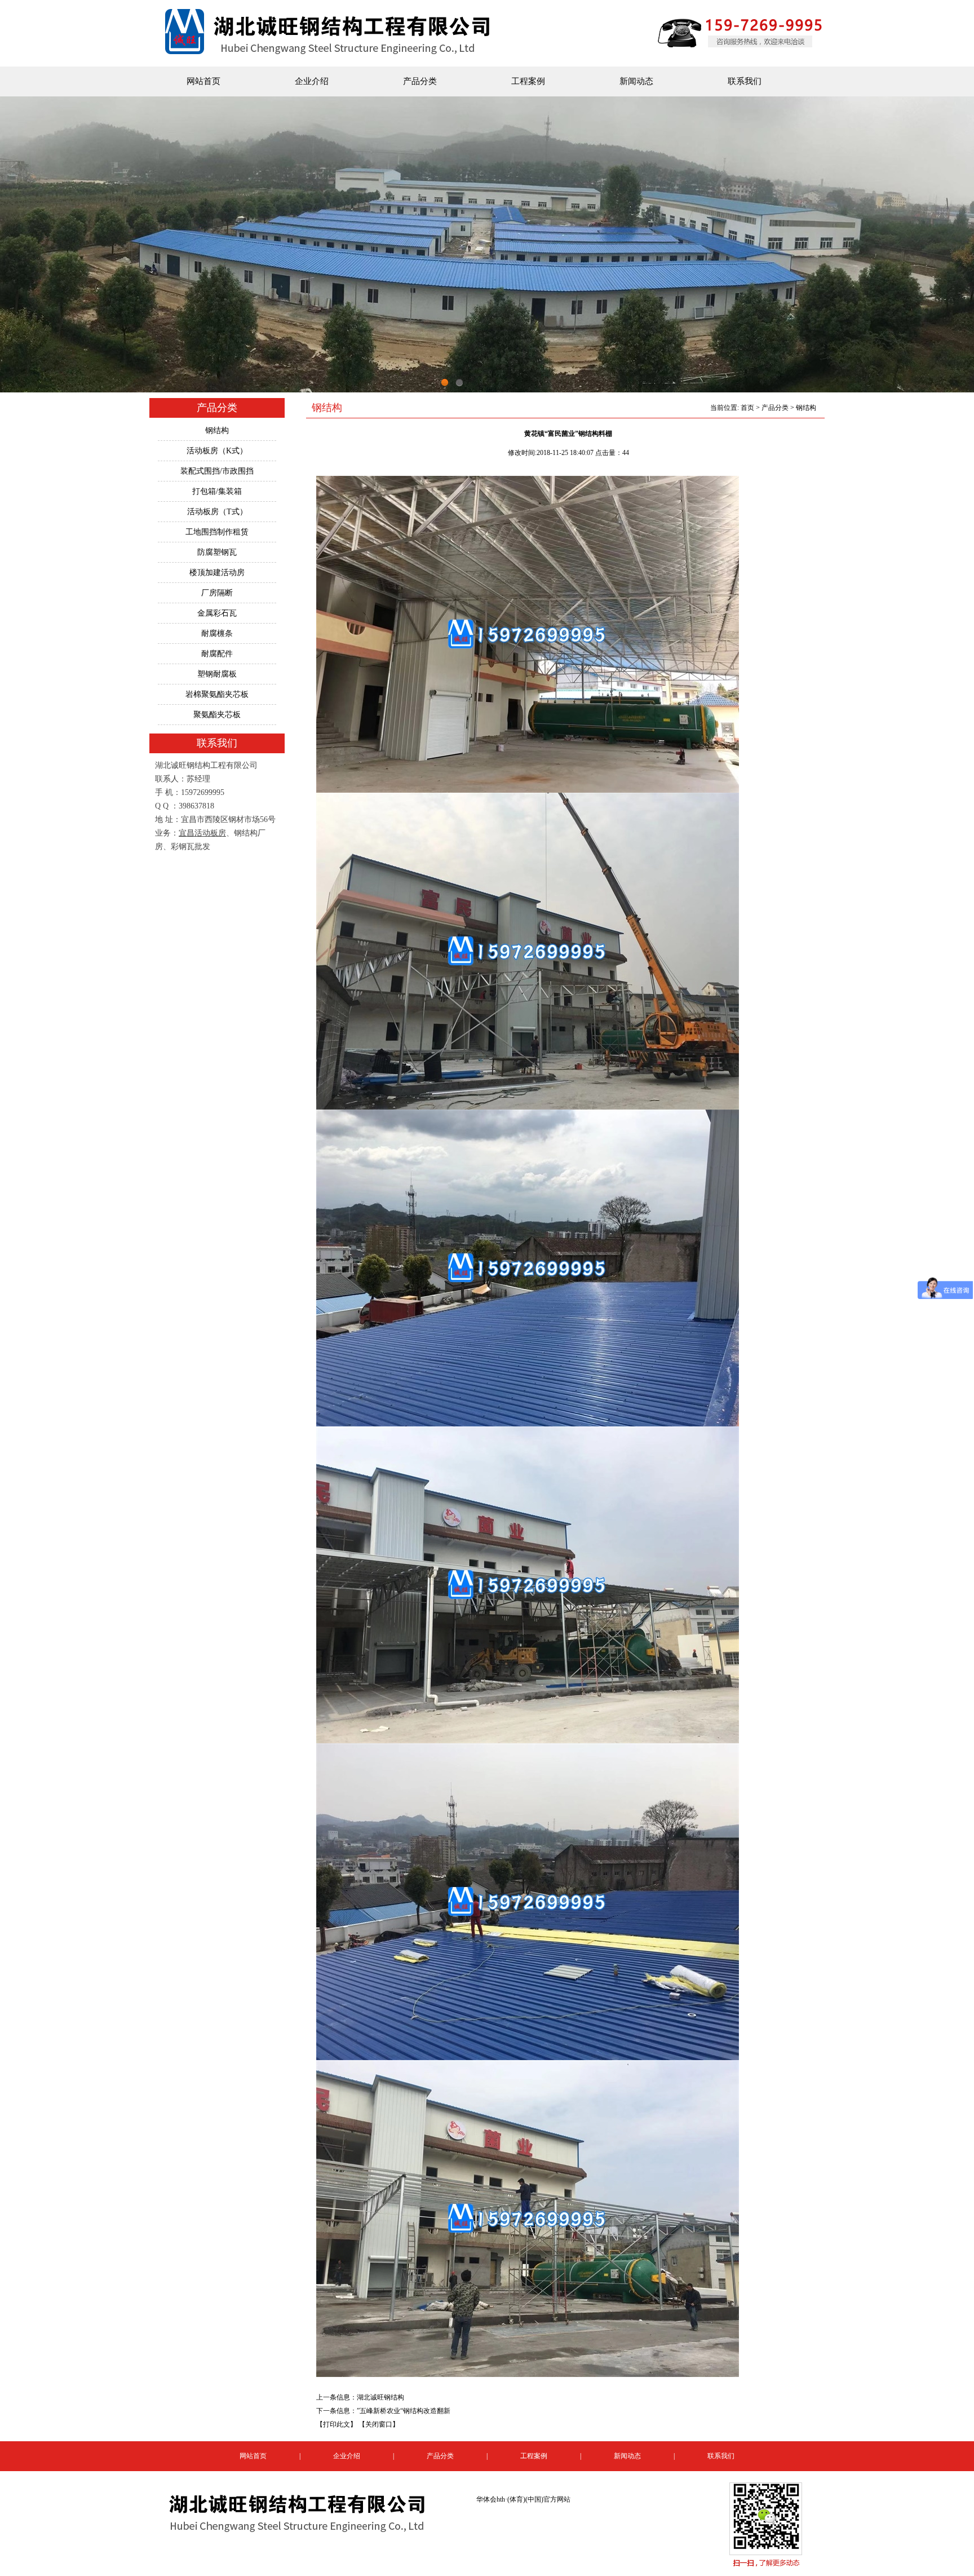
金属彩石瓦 (217, 613)
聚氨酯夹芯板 (217, 715)
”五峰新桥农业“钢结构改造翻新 (404, 2411)
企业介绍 (312, 81)
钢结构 (217, 430)
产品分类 (420, 81)
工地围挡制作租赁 (217, 532)
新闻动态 (636, 81)
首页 (747, 408)
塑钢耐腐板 (217, 674)
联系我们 (745, 81)
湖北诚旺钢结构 (380, 2397)
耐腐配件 (217, 654)
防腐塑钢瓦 (217, 552)
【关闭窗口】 (379, 2424)
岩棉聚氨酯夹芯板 (217, 694)
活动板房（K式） (217, 451)
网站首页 (203, 81)
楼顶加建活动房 (217, 573)
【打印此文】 (337, 2424)
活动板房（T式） (217, 512)
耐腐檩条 (217, 633)
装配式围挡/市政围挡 (217, 471)
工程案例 (528, 81)
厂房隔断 (217, 593)
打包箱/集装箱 (217, 491)
